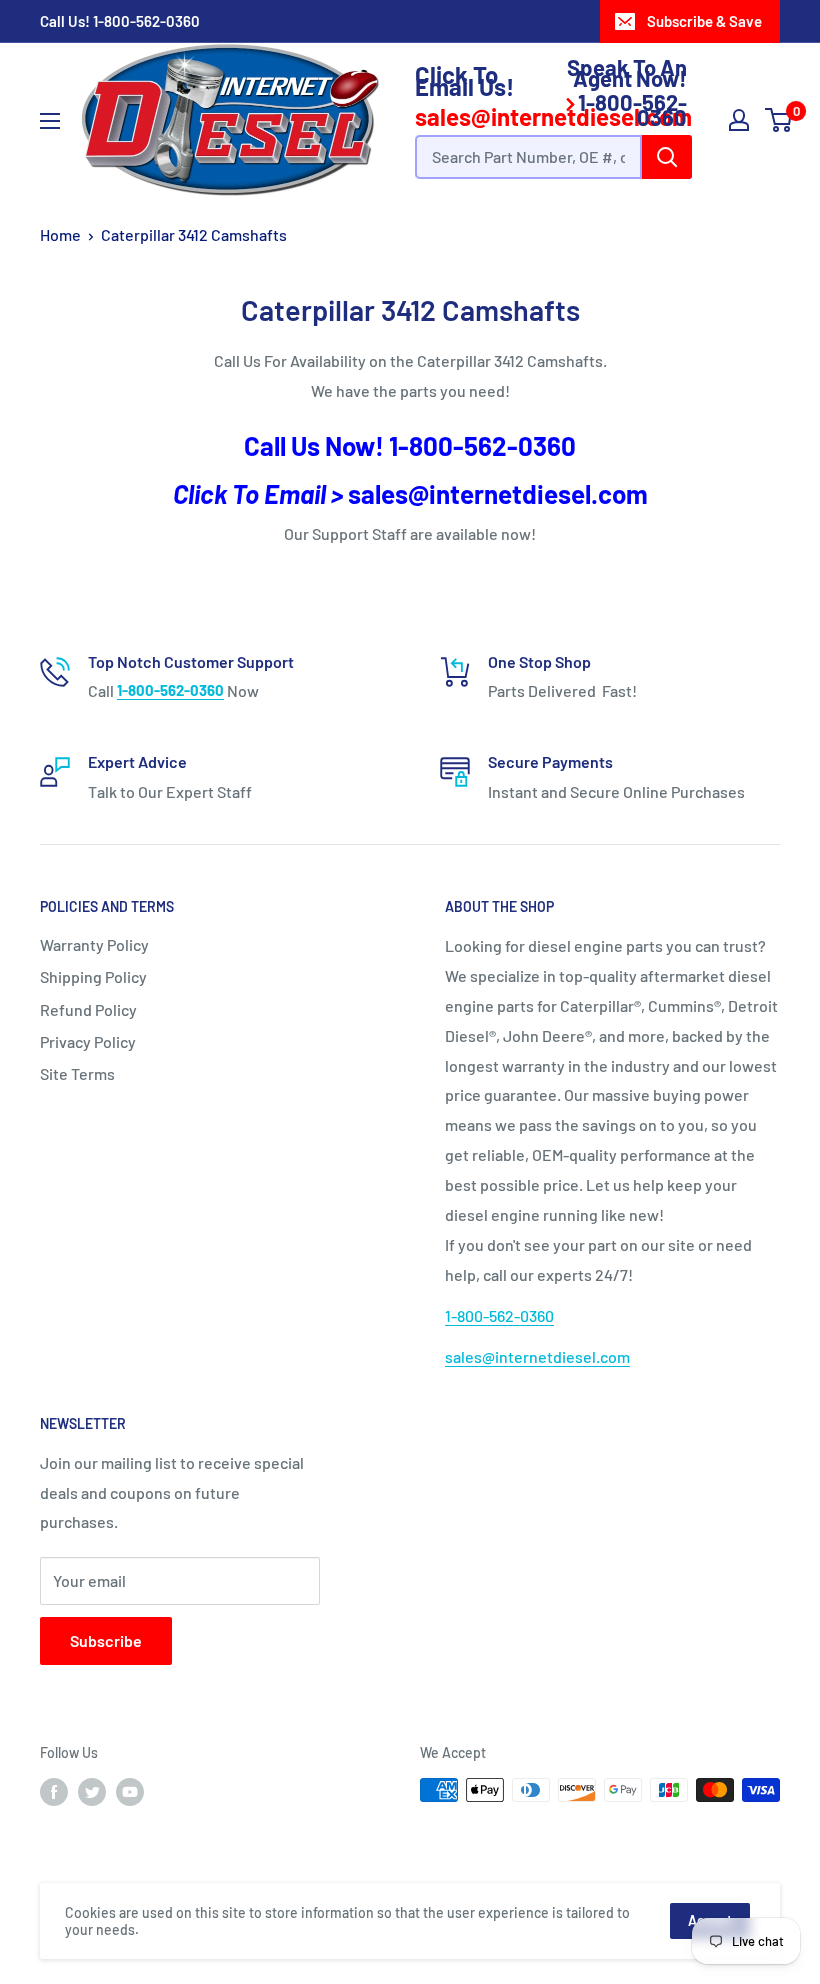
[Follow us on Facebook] (54, 1792)
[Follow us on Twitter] (92, 1792)
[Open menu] (50, 121)
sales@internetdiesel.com (498, 493)
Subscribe (106, 1640)
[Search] (667, 157)
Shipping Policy (93, 976)
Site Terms (77, 1073)
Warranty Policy (94, 944)
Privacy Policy (88, 1041)
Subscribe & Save (704, 21)
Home (60, 234)
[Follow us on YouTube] (130, 1792)
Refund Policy (88, 1009)
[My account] (739, 120)
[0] (779, 120)
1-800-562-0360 (146, 21)
